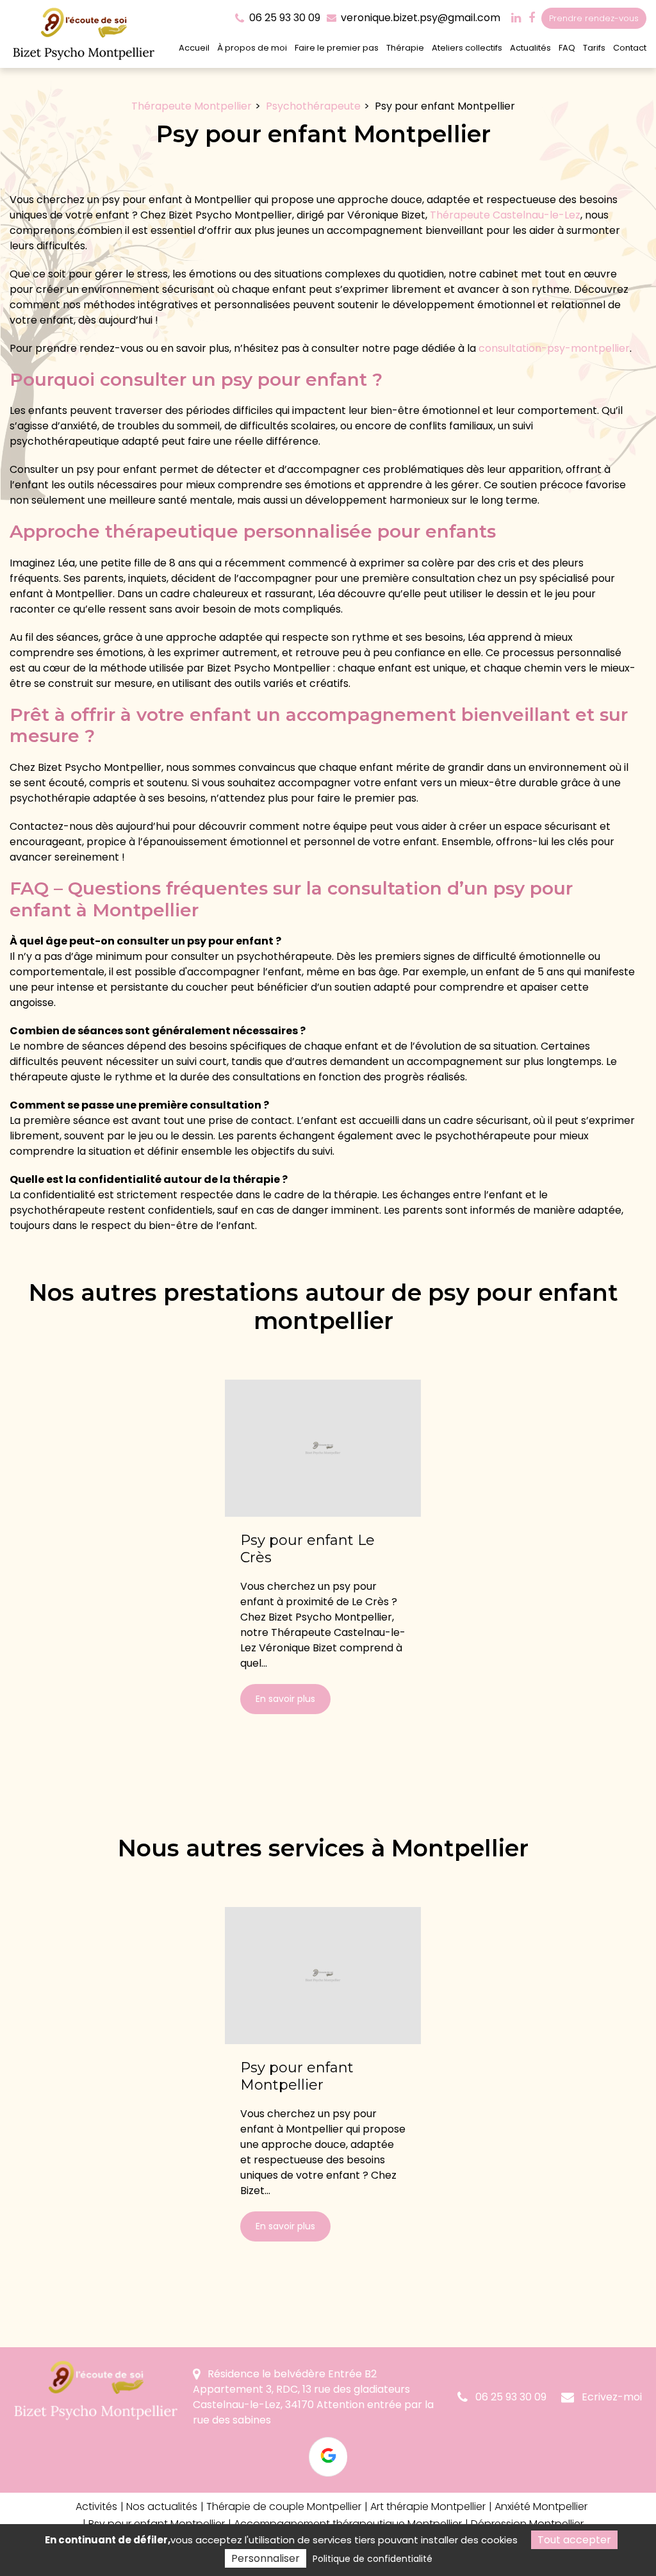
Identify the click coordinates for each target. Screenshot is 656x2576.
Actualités (530, 48)
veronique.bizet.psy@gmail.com (419, 18)
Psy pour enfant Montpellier (297, 2077)
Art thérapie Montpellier (428, 2506)
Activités (96, 2506)
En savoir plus (285, 1699)
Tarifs (594, 48)
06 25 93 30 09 (510, 2397)
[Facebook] (532, 18)
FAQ (567, 48)
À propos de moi (252, 48)
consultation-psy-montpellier (554, 348)
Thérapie (405, 48)
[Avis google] (328, 2457)
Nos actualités (162, 2506)
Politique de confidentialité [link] (373, 2559)
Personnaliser (266, 2558)
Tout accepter (574, 2540)
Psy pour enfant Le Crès (307, 1549)
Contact (630, 48)
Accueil (194, 48)
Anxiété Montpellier (541, 2506)
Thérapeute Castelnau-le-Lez (505, 215)
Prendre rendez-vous (594, 18)
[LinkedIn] (516, 18)
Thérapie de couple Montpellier (284, 2506)
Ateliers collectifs (467, 48)
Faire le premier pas (337, 48)
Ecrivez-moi (611, 2397)
